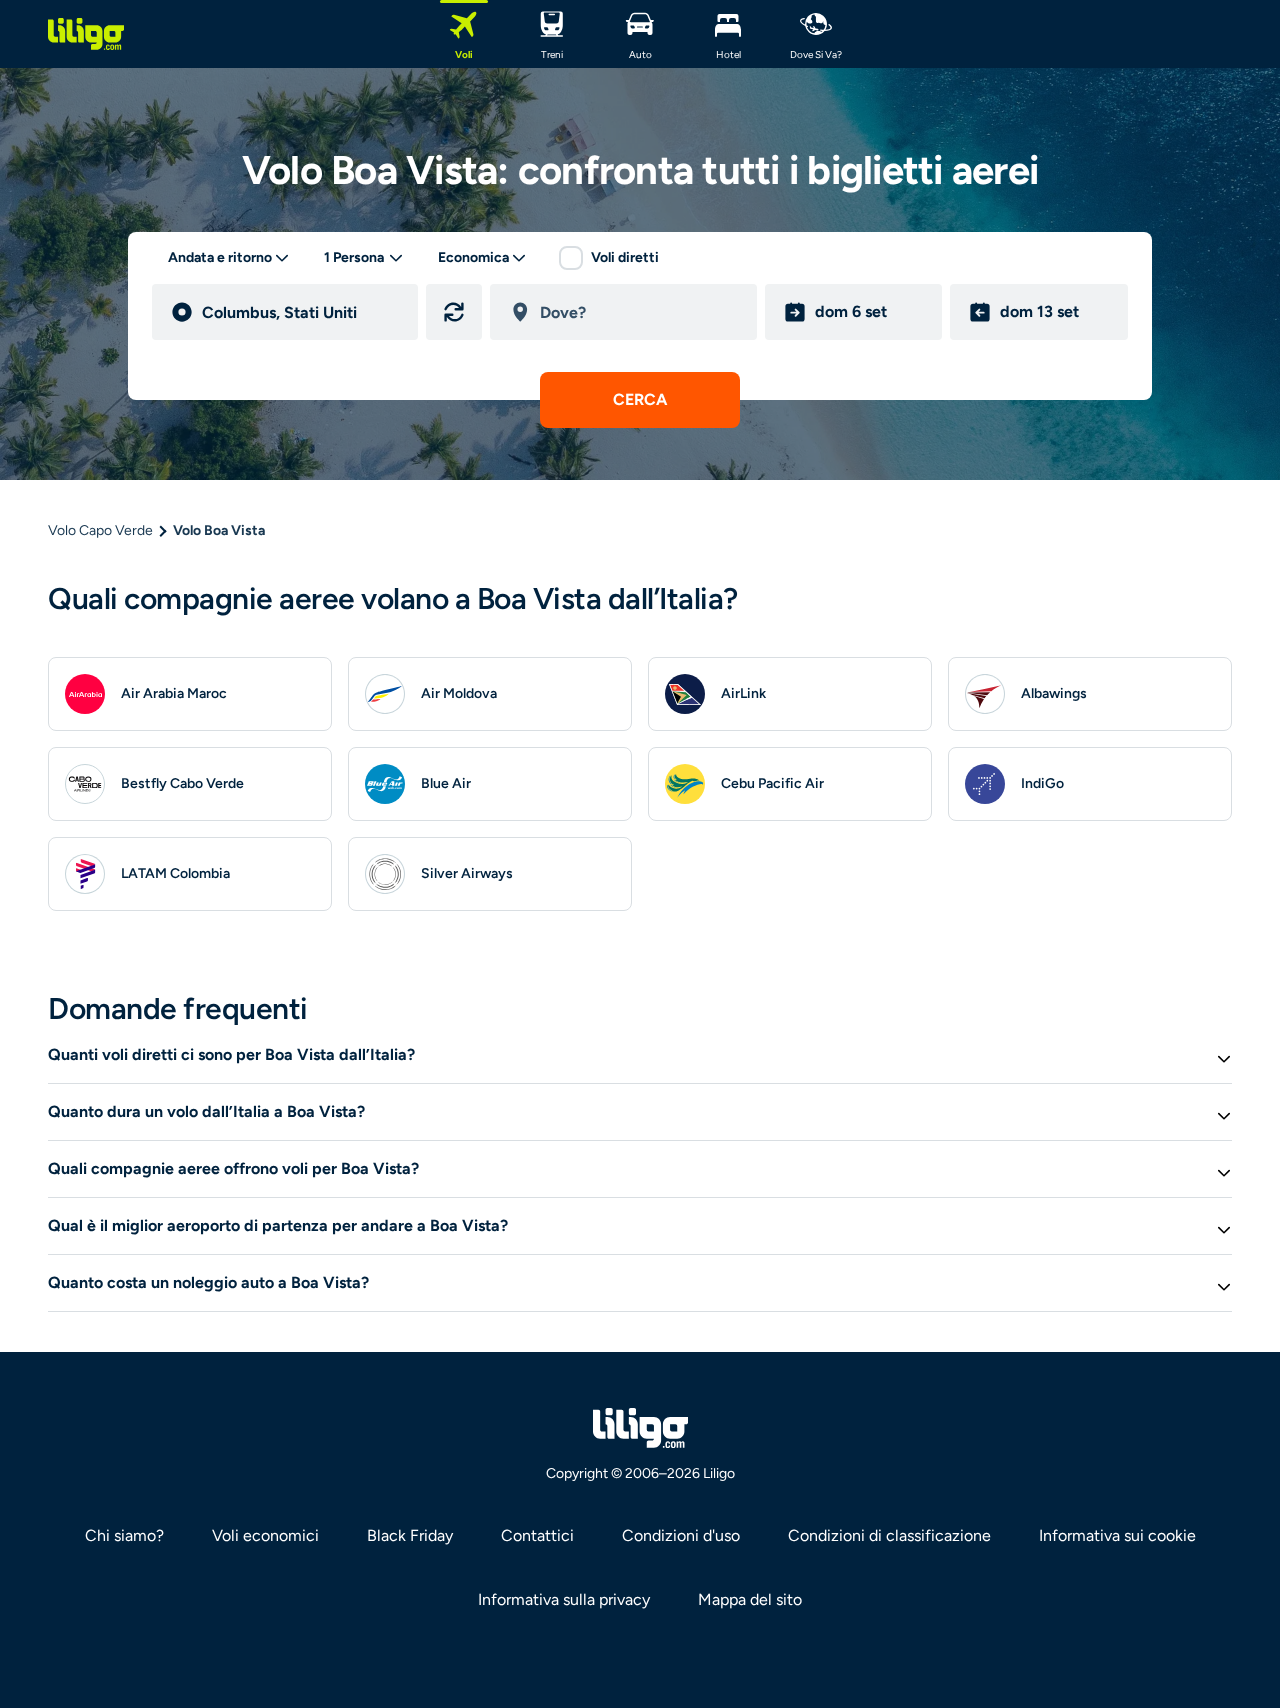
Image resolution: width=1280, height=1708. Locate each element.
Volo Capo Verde (100, 530)
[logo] (86, 34)
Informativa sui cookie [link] (1117, 1535)
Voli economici (265, 1535)
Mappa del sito (750, 1599)
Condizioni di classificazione (889, 1535)
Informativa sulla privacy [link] (564, 1599)
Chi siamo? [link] (124, 1535)
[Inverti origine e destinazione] (454, 312)
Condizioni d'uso (681, 1535)
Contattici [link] (537, 1535)
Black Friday (410, 1535)
